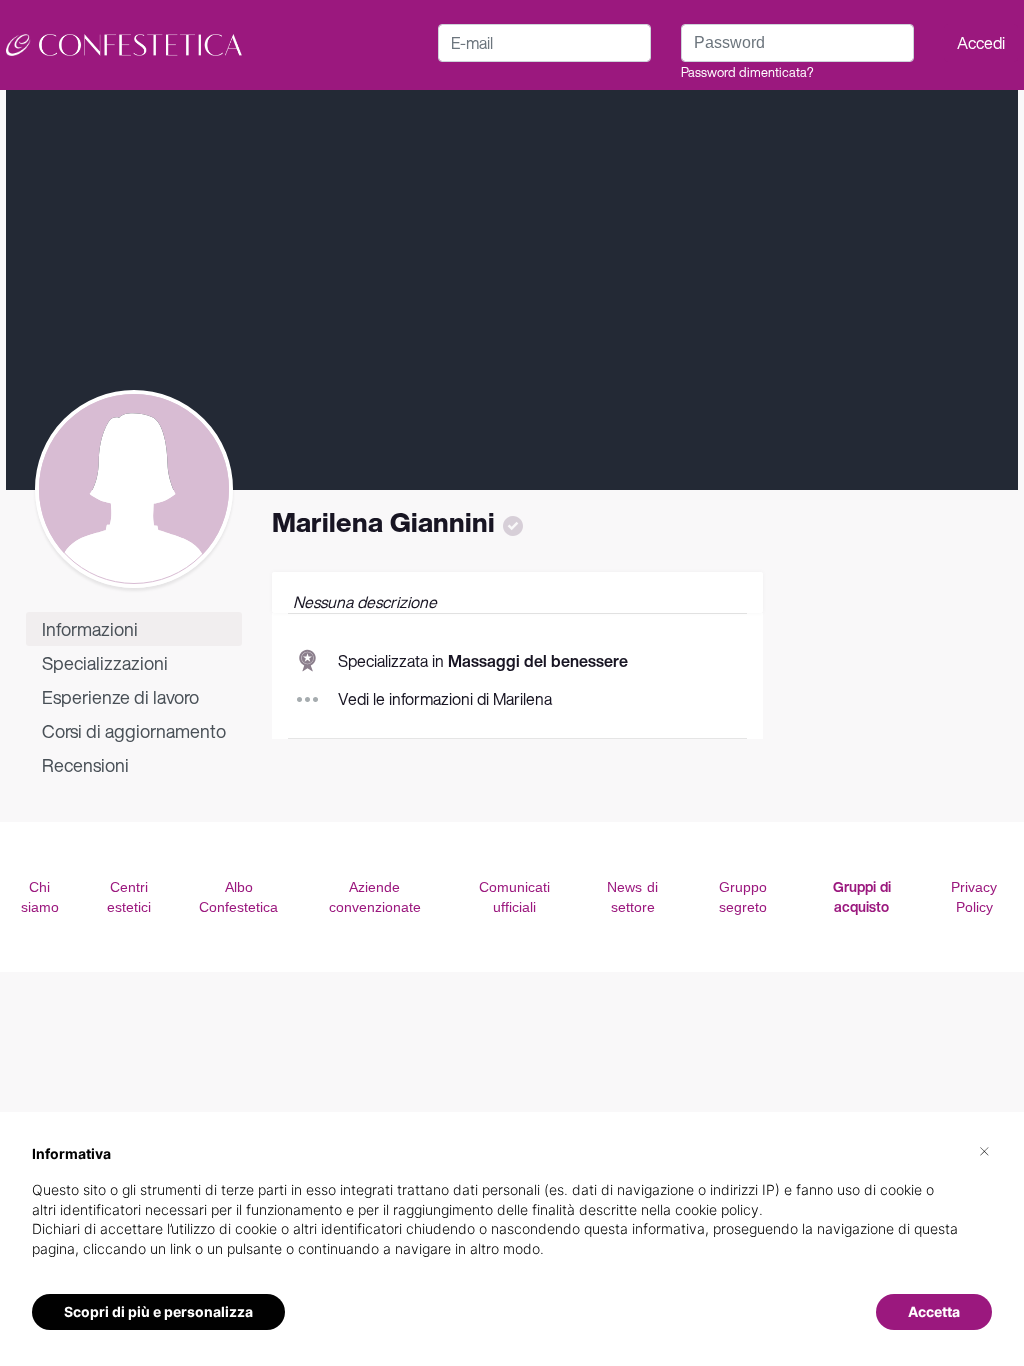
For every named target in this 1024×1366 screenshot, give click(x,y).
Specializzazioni (105, 663)
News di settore (632, 897)
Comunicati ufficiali (514, 897)
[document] (512, 1217)
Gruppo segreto (743, 897)
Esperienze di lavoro (120, 697)
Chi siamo (40, 897)
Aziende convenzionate (375, 897)
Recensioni (85, 765)
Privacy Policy (974, 897)
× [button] (984, 1150)
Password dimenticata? (747, 72)
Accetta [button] (934, 1311)
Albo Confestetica (238, 897)
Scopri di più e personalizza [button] (158, 1311)
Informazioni (90, 629)
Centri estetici (129, 897)
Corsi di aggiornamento (134, 731)
